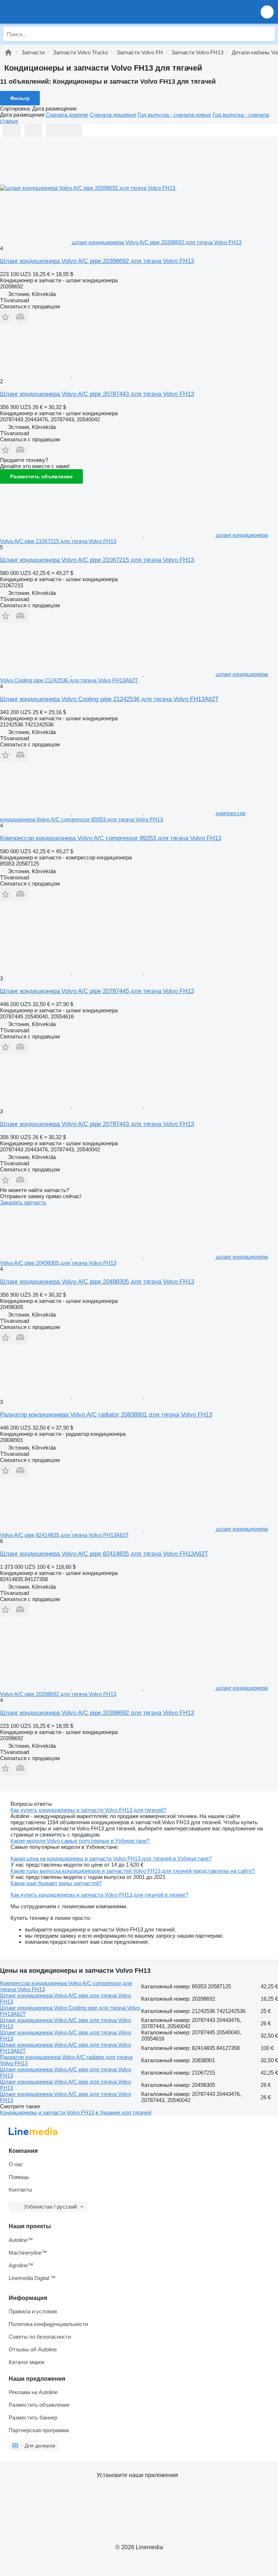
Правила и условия (33, 2311)
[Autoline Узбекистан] (47, 12)
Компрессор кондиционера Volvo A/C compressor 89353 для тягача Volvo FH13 (111, 838)
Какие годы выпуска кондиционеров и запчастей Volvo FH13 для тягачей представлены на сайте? (133, 1871)
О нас (16, 2164)
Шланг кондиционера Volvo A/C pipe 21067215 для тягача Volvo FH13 (97, 560)
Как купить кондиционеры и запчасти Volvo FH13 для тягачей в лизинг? (99, 1895)
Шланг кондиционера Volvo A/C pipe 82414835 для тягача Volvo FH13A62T (104, 1554)
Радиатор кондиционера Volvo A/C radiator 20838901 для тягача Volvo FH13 (106, 1415)
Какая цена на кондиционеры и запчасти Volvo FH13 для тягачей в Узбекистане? (111, 1858)
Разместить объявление (41, 476)
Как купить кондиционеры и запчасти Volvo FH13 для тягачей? (88, 1810)
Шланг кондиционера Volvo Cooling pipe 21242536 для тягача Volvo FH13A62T (109, 699)
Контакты (20, 2190)
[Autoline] (8, 52)
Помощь (19, 2177)
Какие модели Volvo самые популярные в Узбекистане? (80, 1841)
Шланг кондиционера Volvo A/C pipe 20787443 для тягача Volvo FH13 (97, 394)
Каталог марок (27, 2362)
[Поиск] (268, 34)
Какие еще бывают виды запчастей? (56, 1883)
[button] (267, 12)
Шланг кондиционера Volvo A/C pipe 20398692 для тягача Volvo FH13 (97, 261)
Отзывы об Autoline (33, 2349)
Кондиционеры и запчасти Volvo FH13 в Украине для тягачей (76, 2112)
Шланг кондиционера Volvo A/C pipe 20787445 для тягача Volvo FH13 (97, 991)
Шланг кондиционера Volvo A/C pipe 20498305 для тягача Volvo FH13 (97, 1282)
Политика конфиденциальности (48, 2324)
